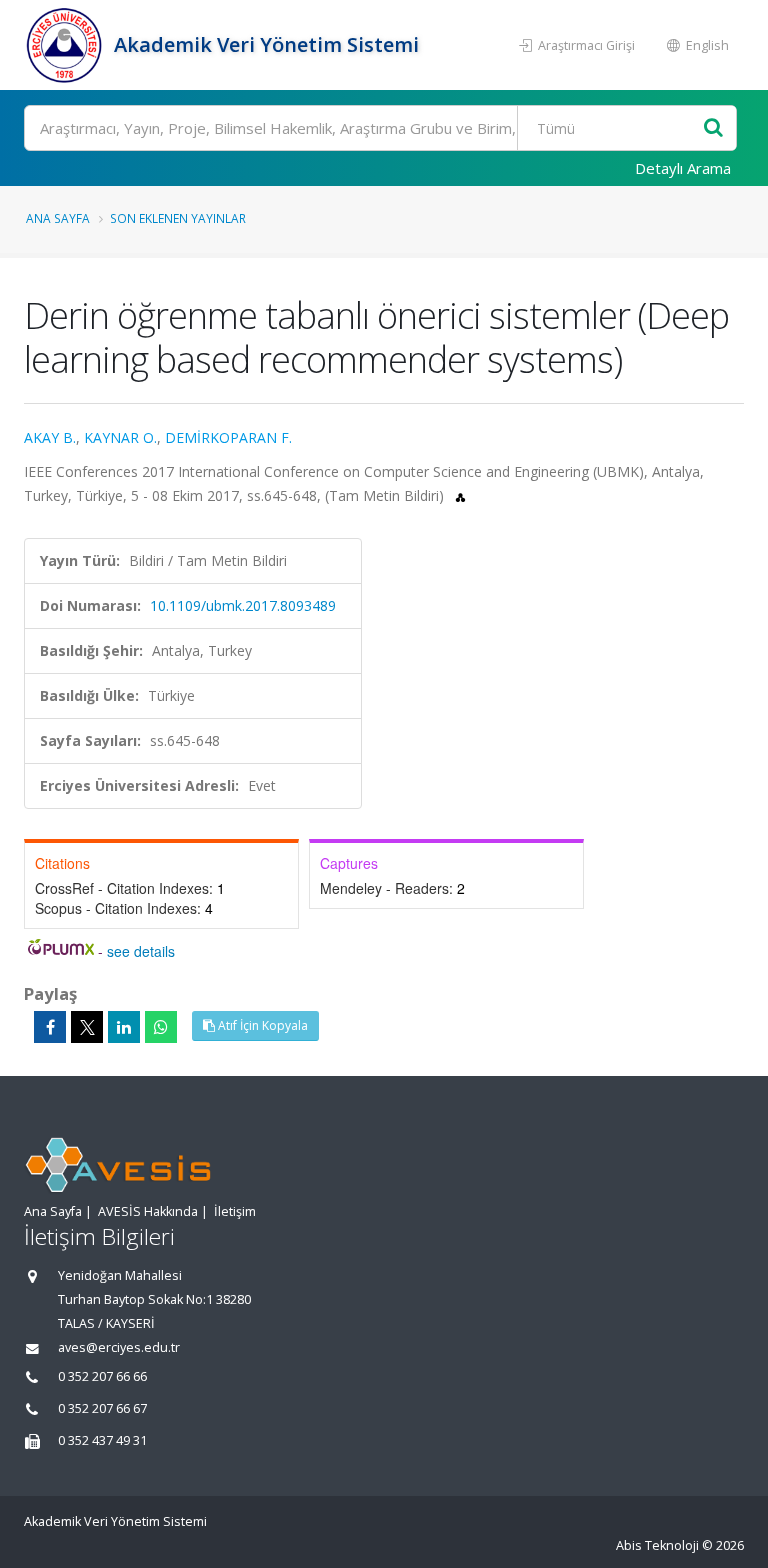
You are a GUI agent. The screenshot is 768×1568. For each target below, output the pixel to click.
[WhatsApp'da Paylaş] (161, 1027)
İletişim (235, 1211)
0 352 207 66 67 (102, 1408)
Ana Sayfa (58, 218)
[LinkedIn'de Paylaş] (124, 1027)
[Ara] (713, 128)
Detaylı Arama (683, 168)
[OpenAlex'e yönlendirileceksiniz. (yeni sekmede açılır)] (460, 495)
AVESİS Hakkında (148, 1211)
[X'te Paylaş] (87, 1027)
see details (141, 951)
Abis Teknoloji (657, 1545)
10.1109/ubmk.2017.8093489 (243, 605)
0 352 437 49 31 (102, 1440)
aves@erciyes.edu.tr (119, 1347)
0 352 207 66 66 (102, 1376)
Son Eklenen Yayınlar (178, 218)
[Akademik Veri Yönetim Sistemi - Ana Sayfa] (66, 45)
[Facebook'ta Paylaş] (50, 1027)
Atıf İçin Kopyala (261, 1025)
